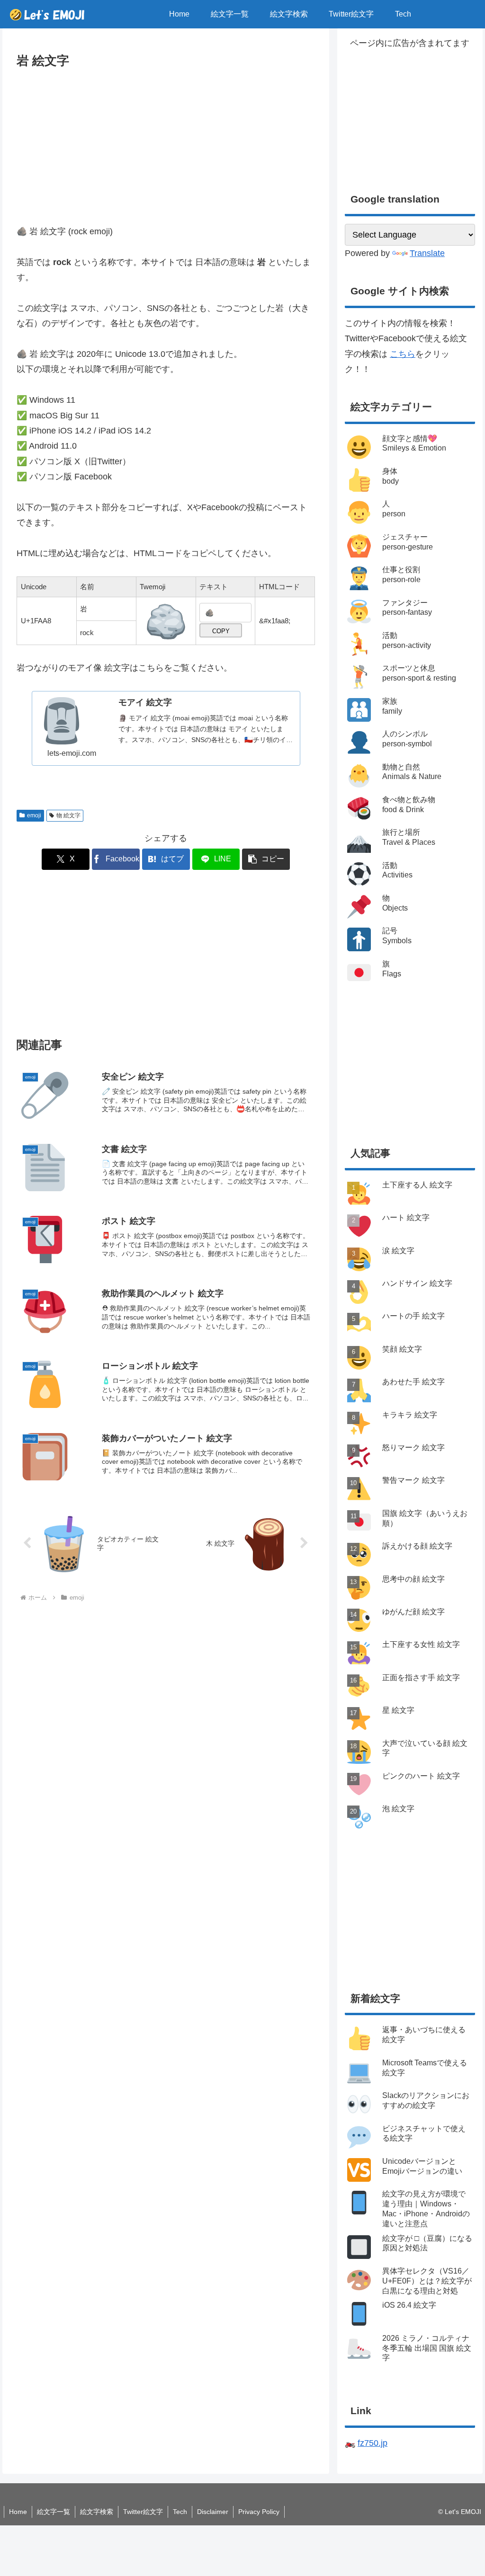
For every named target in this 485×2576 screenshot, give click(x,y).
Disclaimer (213, 2512)
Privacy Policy (259, 2512)
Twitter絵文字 (143, 2512)
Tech (180, 2512)
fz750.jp (373, 2443)
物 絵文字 (68, 815)
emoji (34, 815)
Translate (427, 253)
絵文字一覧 (54, 2512)
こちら (403, 354)
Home (18, 2512)
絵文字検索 (97, 2512)
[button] (266, 859)
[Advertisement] (166, 142)
